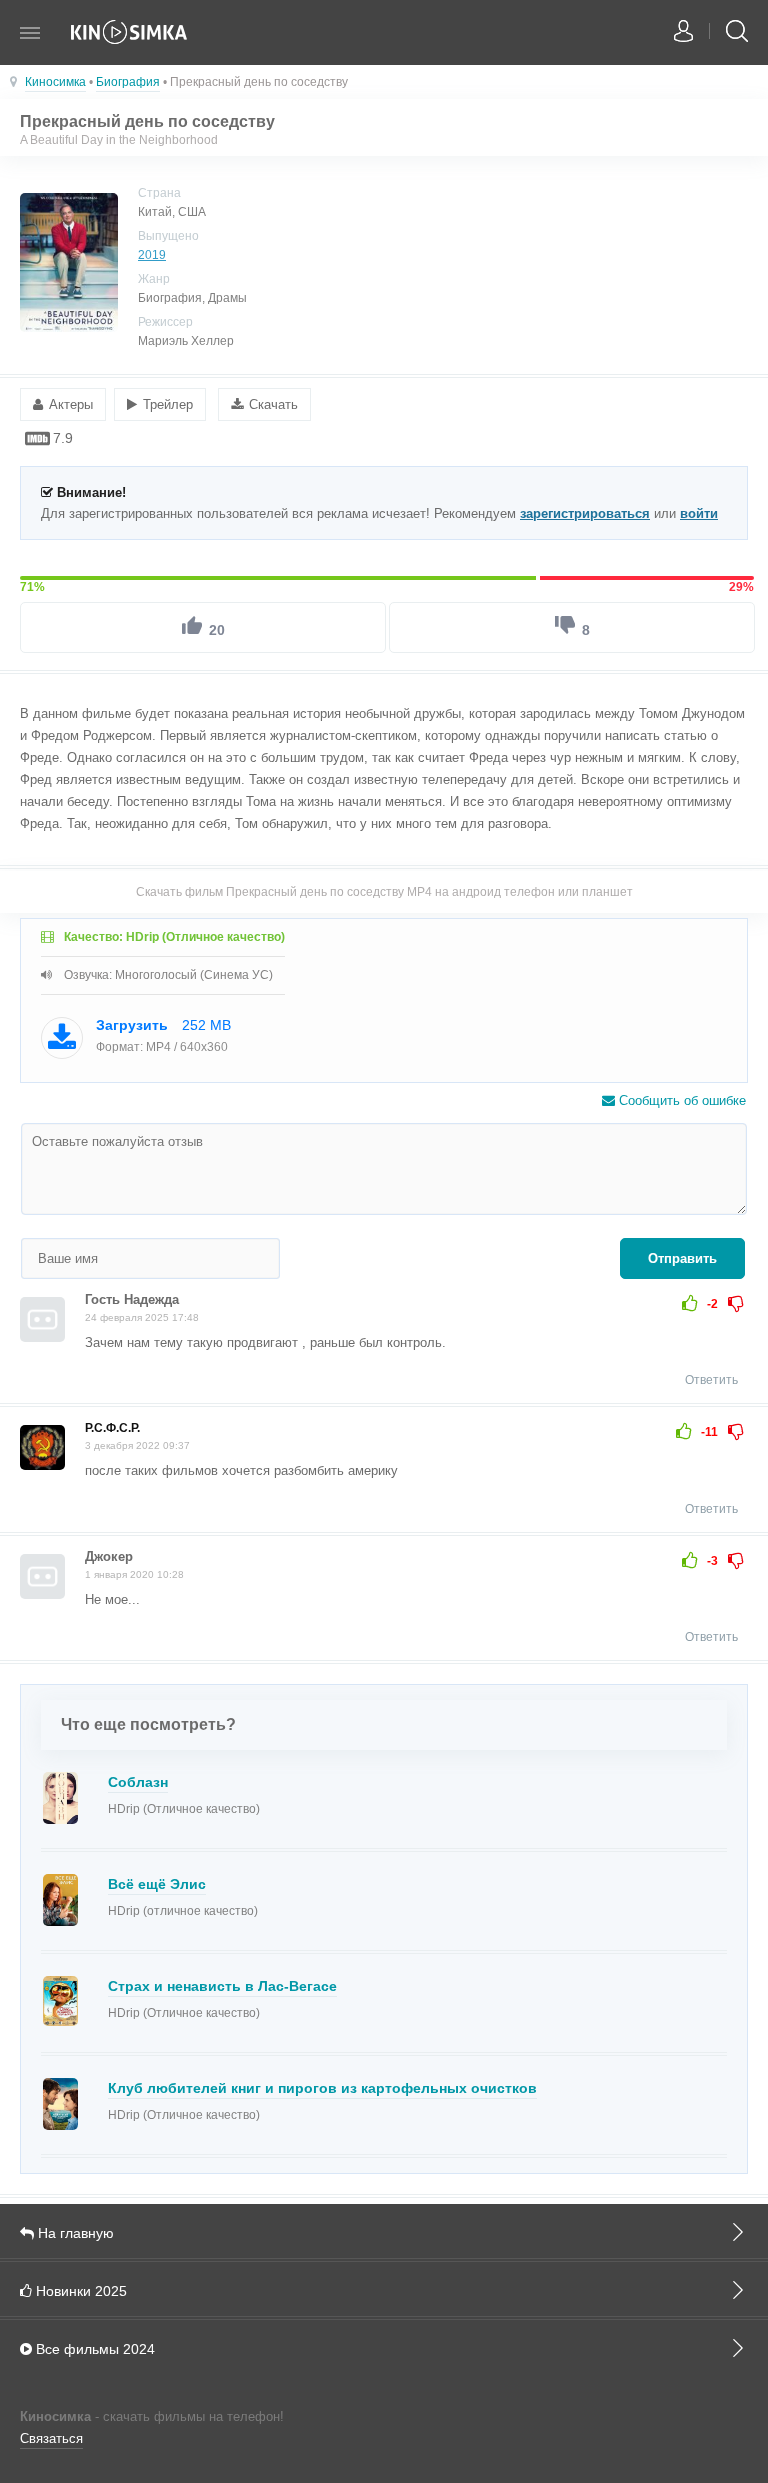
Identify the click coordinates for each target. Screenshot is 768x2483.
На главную (74, 2233)
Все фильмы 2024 (93, 2349)
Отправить (682, 1258)
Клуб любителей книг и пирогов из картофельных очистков (322, 2088)
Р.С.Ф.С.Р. (112, 1428)
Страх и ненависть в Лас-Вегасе (222, 1986)
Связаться (51, 2438)
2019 (152, 255)
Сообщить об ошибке (680, 1100)
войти (699, 513)
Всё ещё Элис (157, 1884)
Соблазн (138, 1782)
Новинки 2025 (79, 2291)
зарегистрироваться (585, 513)
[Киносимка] (130, 42)
